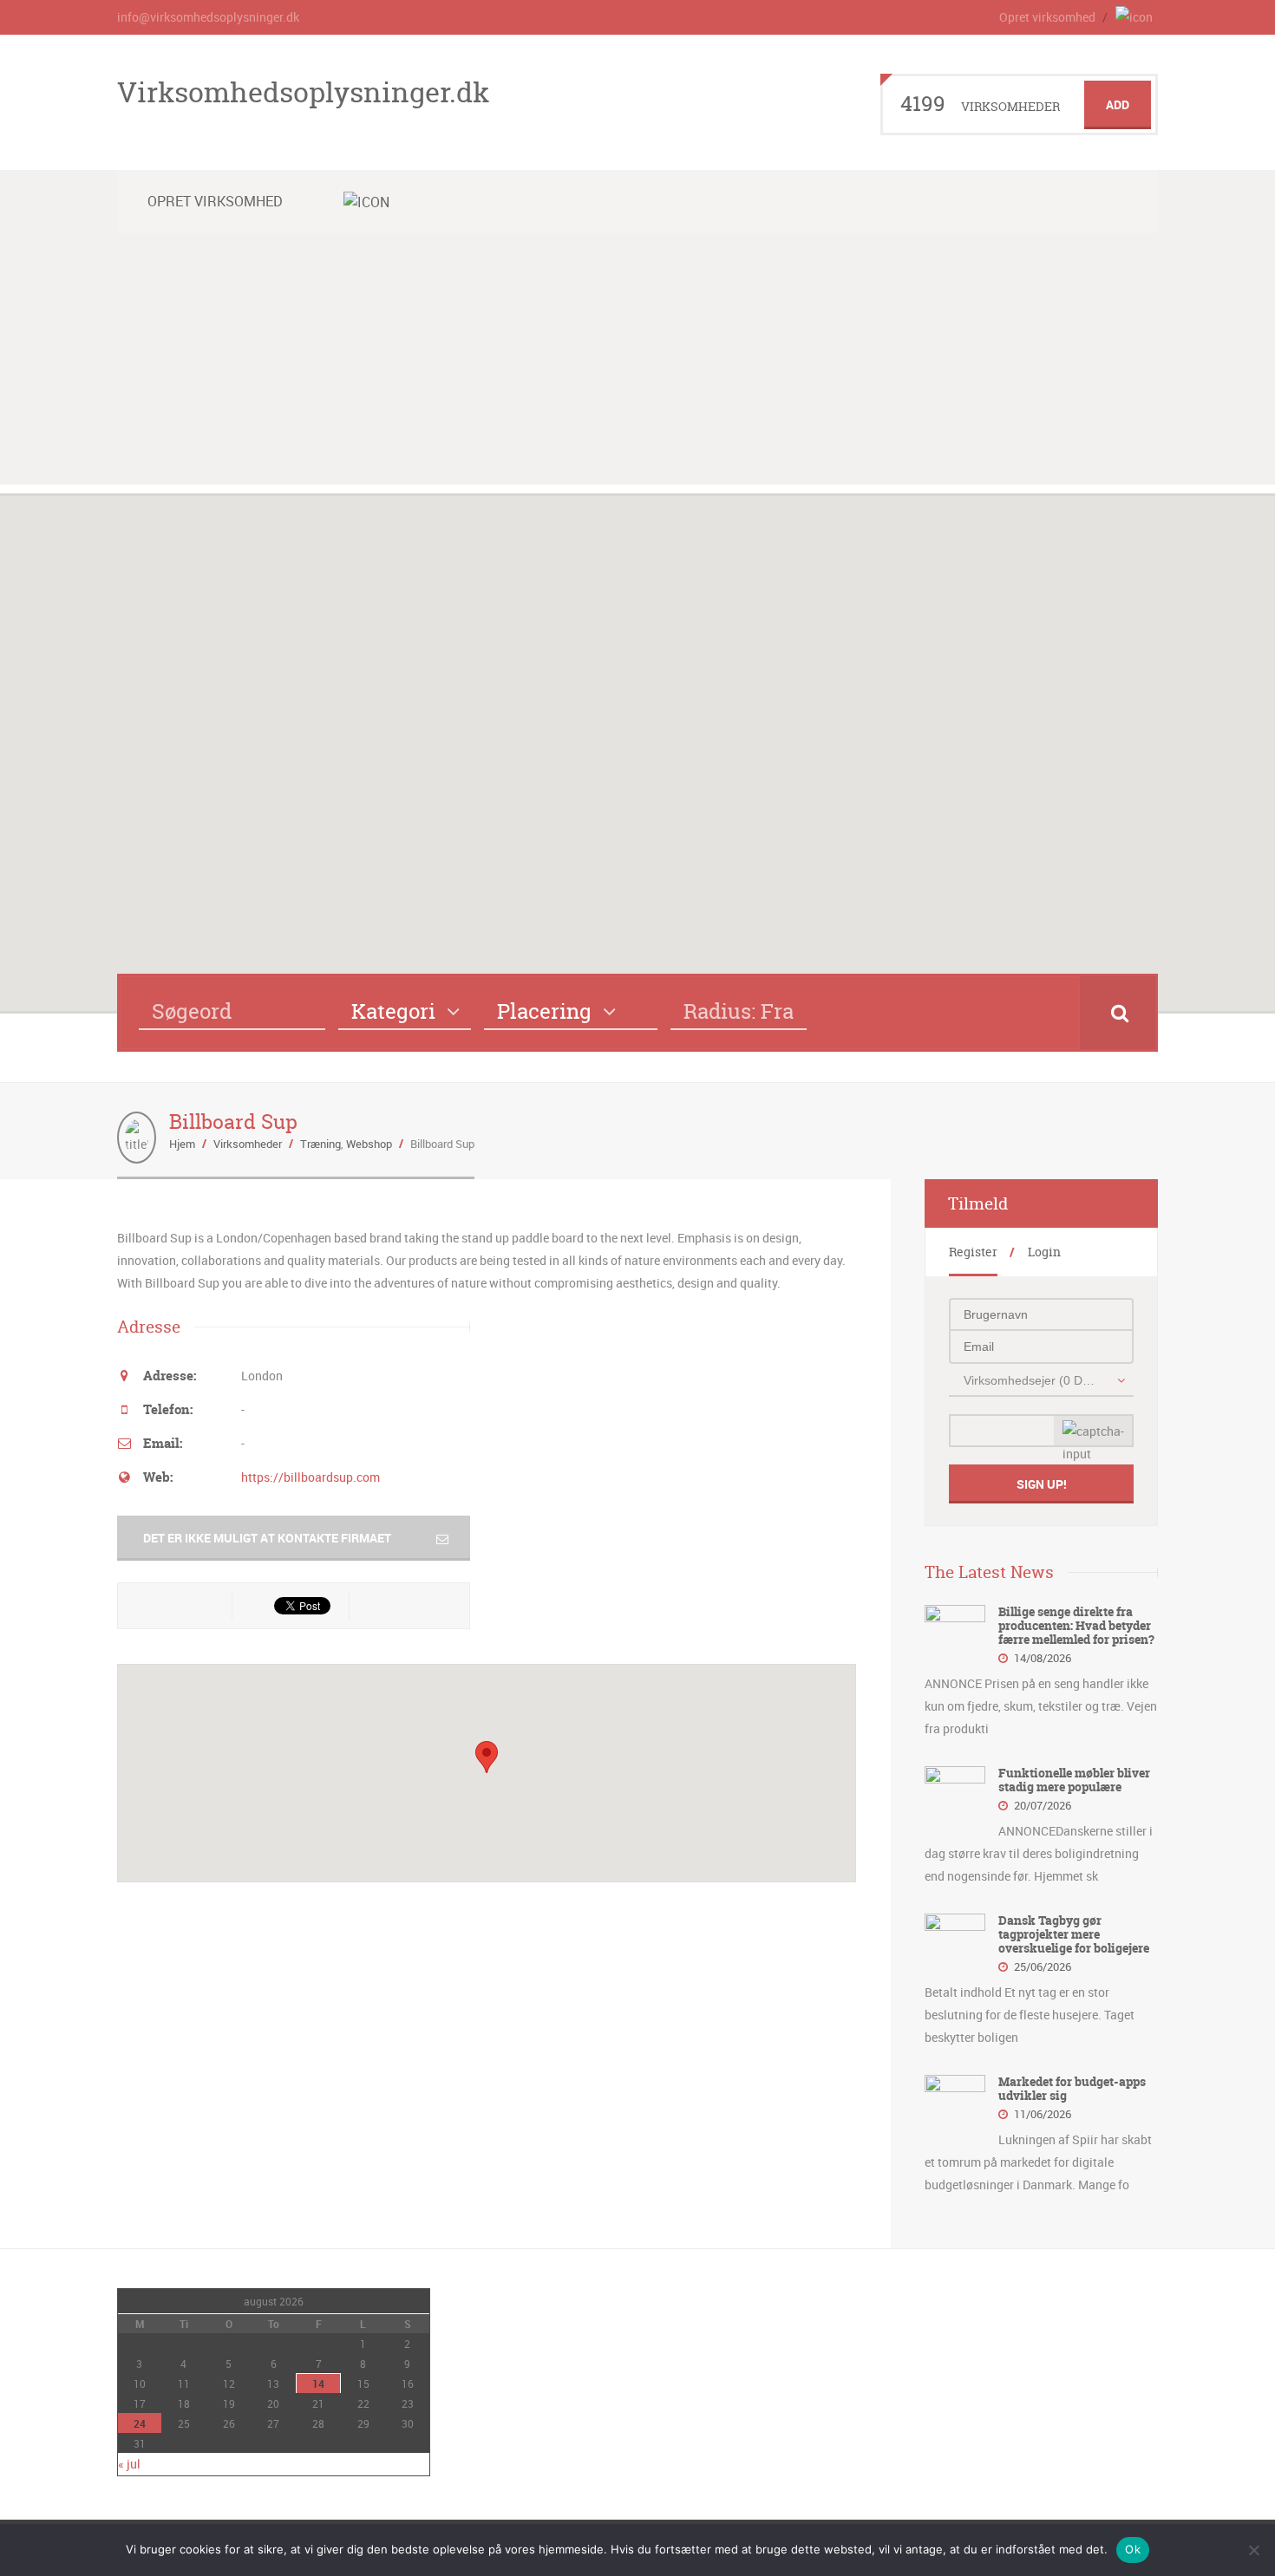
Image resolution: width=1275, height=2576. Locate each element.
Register (973, 1252)
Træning (320, 1144)
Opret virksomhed (1047, 17)
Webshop (369, 1144)
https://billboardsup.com (311, 1477)
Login (1044, 1252)
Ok (1133, 2549)
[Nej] (1253, 2550)
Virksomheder (248, 1144)
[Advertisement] (637, 363)
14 (318, 2384)
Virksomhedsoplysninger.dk (303, 92)
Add (1118, 104)
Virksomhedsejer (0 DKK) (1032, 1380)
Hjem (182, 1144)
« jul (129, 2464)
